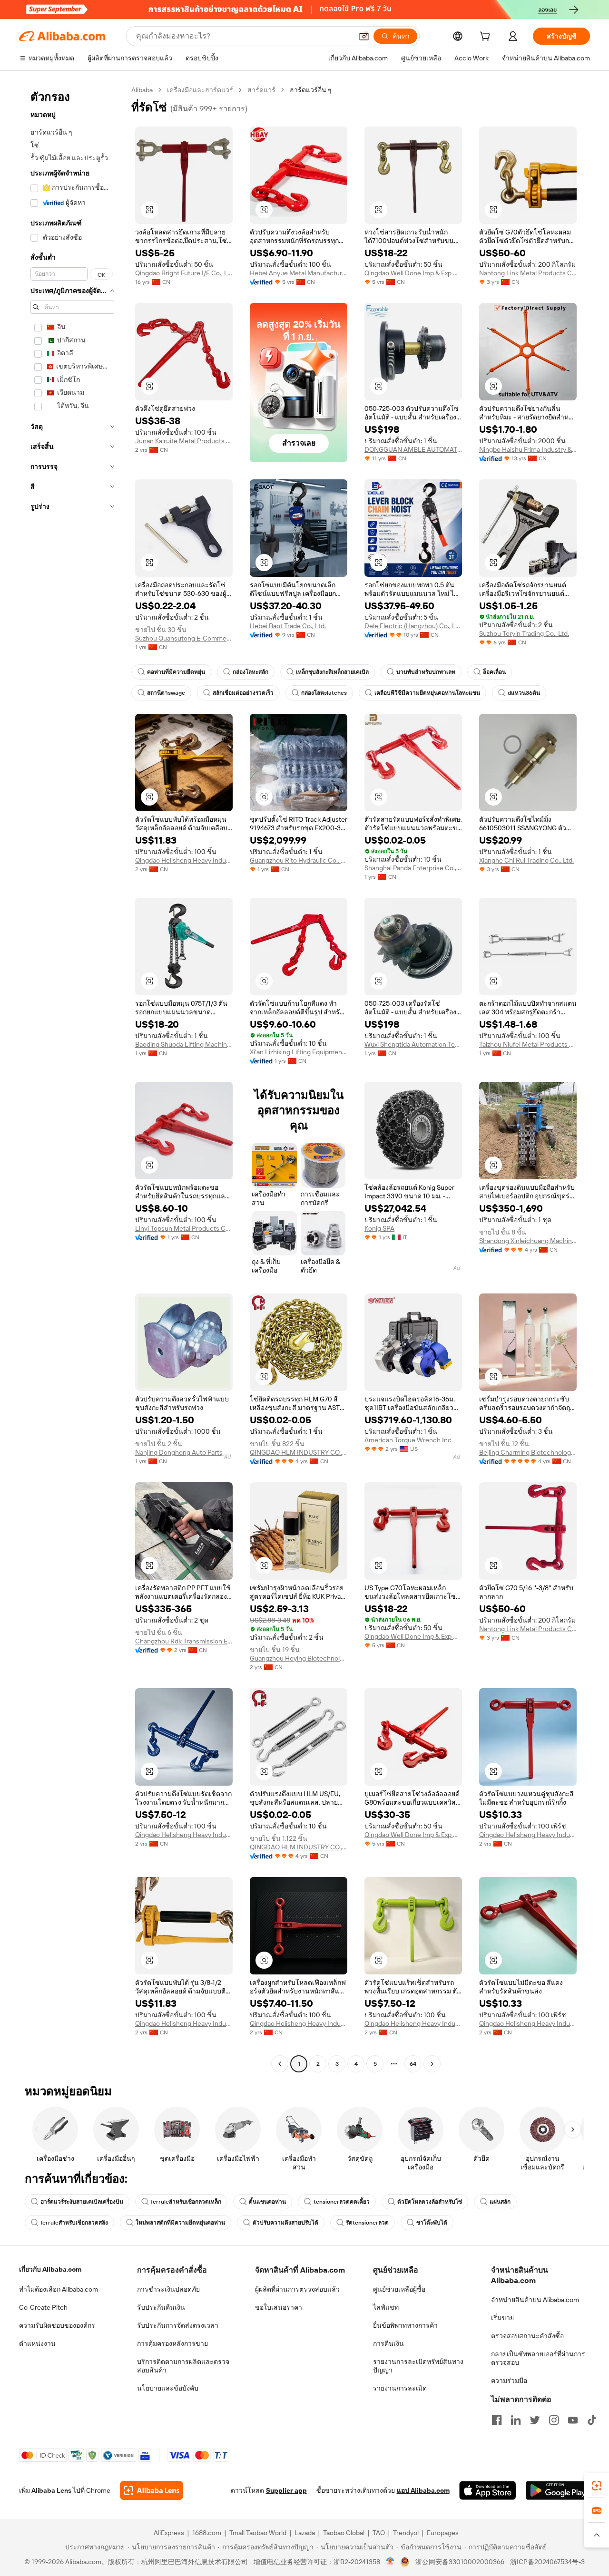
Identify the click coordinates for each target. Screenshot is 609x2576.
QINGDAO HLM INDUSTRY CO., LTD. (299, 1452)
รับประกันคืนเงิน (161, 2307)
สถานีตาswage (166, 693)
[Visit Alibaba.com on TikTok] (592, 2420)
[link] (597, 2486)
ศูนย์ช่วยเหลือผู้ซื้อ (399, 2289)
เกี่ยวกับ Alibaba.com (50, 2269)
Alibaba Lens (51, 2490)
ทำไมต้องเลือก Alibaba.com (59, 2289)
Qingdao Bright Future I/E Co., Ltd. (184, 273)
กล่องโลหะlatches (324, 693)
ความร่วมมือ (509, 2381)
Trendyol (406, 2533)
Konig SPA (379, 1228)
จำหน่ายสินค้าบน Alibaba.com (535, 2300)
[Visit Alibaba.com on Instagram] (554, 2420)
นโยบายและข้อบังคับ (168, 2388)
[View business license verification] (390, 2562)
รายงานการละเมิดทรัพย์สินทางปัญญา (418, 2366)
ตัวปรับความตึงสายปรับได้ (285, 2223)
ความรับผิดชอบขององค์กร (57, 2325)
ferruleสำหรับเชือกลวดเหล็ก (186, 2202)
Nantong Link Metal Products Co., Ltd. (528, 273)
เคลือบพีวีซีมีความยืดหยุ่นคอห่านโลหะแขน (427, 693)
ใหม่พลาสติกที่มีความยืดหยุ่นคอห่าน (180, 2223)
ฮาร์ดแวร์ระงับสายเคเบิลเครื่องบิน (82, 2202)
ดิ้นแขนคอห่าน (267, 2202)
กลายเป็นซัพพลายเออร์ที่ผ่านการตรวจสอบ (538, 2358)
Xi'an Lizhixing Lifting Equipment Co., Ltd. (299, 1052)
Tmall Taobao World (258, 2533)
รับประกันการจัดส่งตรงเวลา (178, 2325)
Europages (443, 2533)
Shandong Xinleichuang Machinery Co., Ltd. (528, 1241)
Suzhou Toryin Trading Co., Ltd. (524, 633)
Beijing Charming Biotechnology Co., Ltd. (528, 1452)
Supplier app (286, 2490)
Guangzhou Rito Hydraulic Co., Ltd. (299, 860)
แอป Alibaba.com (423, 2490)
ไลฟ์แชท (386, 2307)
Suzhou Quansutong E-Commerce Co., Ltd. (184, 638)
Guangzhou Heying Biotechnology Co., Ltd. (299, 1658)
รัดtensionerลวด (367, 2223)
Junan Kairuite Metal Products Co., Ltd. (184, 441)
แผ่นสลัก (500, 2202)
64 (413, 2064)
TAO (379, 2533)
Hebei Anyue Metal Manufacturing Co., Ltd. (299, 273)
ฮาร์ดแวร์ (261, 90)
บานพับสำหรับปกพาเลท (426, 672)
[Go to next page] (432, 2064)
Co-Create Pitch (43, 2307)
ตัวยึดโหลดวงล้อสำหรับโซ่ (430, 2202)
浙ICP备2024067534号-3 (547, 2562)
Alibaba (142, 90)
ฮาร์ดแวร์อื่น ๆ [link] (311, 90)
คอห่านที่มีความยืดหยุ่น (176, 672)
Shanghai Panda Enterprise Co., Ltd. (413, 868)
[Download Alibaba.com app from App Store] (488, 2490)
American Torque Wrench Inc (408, 1440)
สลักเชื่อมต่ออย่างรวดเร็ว (243, 693)
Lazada (305, 2533)
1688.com (207, 2533)
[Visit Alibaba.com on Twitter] (535, 2420)
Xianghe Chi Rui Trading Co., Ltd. (526, 860)
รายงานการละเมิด (400, 2388)
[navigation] (72, 1078)
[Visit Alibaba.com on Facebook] (497, 2420)
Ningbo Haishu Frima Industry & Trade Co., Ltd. (528, 449)
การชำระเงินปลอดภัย (168, 2289)
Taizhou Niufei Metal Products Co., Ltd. (528, 1044)
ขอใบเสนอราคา (279, 2307)
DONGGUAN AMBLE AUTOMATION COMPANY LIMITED (413, 449)
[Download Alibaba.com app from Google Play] (558, 2490)
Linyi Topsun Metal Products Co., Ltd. (184, 1228)
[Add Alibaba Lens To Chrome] (152, 2490)
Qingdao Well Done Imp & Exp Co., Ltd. (413, 273)
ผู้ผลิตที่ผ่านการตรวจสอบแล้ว (297, 2289)
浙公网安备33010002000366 (460, 2562)
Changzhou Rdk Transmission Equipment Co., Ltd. (184, 1641)
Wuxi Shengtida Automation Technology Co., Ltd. (413, 1044)
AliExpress (169, 2533)
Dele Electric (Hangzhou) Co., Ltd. (413, 626)
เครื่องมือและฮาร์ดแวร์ (200, 90)
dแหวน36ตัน (524, 693)
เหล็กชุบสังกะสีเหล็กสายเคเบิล (332, 672)
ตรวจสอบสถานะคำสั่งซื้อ (527, 2336)
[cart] (487, 38)
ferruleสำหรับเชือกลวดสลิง (74, 2223)
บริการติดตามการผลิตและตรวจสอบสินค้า (183, 2366)
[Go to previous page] (280, 2064)
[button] (364, 36)
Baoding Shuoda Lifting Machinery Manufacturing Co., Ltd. (184, 1044)
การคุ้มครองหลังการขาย (172, 2343)
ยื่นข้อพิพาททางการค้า (405, 2325)
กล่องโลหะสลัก (250, 672)
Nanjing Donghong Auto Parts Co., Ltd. (184, 1452)
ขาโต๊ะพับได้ (432, 2223)
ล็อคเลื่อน (494, 672)
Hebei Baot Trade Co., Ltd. (288, 626)
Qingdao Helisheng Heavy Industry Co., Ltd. (184, 860)
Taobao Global (344, 2533)
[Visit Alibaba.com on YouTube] (573, 2420)
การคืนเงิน (388, 2343)
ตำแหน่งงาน (37, 2343)
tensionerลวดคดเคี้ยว (342, 2202)
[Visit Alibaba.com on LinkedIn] (516, 2420)
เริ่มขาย (502, 2318)
